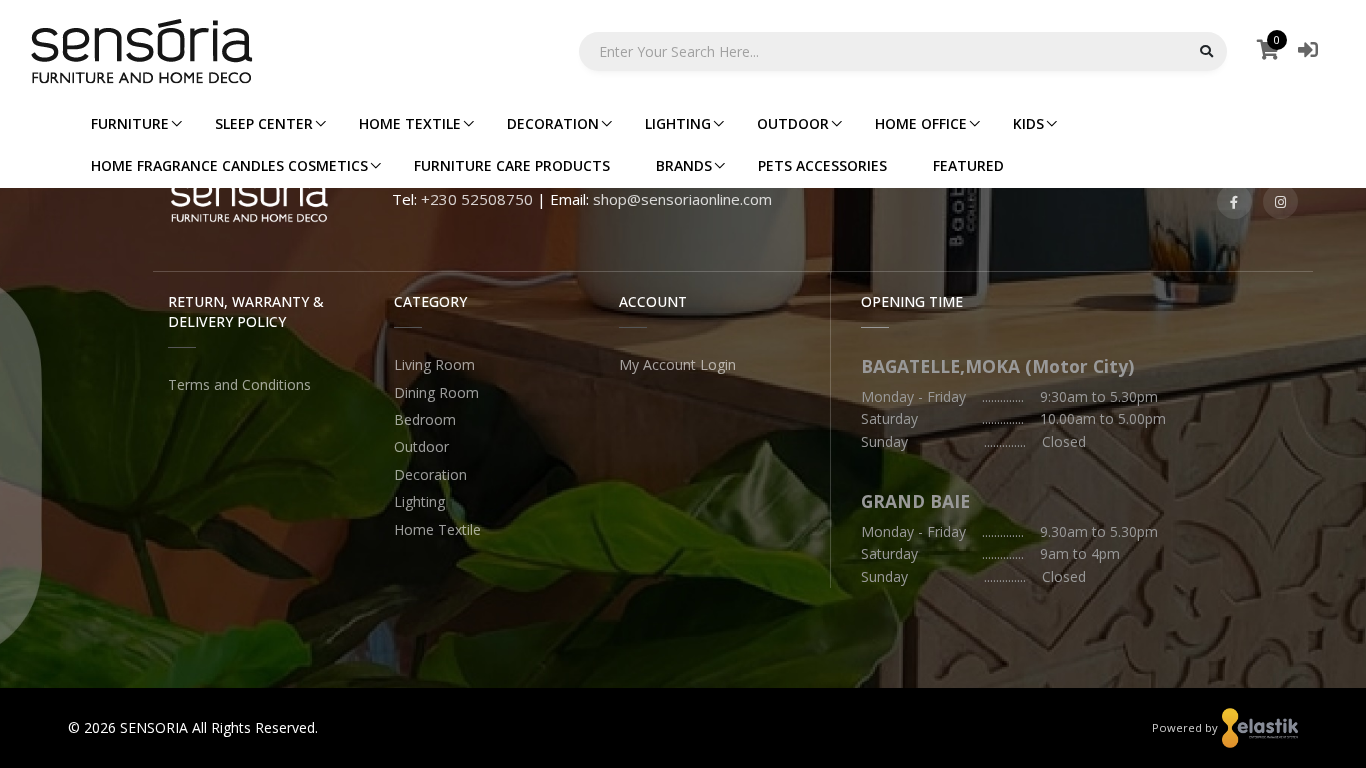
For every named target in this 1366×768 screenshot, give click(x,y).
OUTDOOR (793, 123)
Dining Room (436, 392)
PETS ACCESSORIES (822, 165)
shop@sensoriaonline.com (682, 199)
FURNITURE (130, 123)
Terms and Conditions (239, 384)
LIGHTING (678, 123)
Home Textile (437, 529)
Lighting (419, 501)
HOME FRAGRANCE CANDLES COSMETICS (229, 165)
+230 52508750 (477, 199)
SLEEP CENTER (264, 123)
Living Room (434, 364)
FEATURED (968, 165)
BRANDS (684, 165)
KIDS (1028, 123)
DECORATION (553, 123)
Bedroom (425, 419)
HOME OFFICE (921, 123)
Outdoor (421, 446)
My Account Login (677, 364)
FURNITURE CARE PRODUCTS (512, 165)
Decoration (430, 474)
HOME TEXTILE (410, 123)
